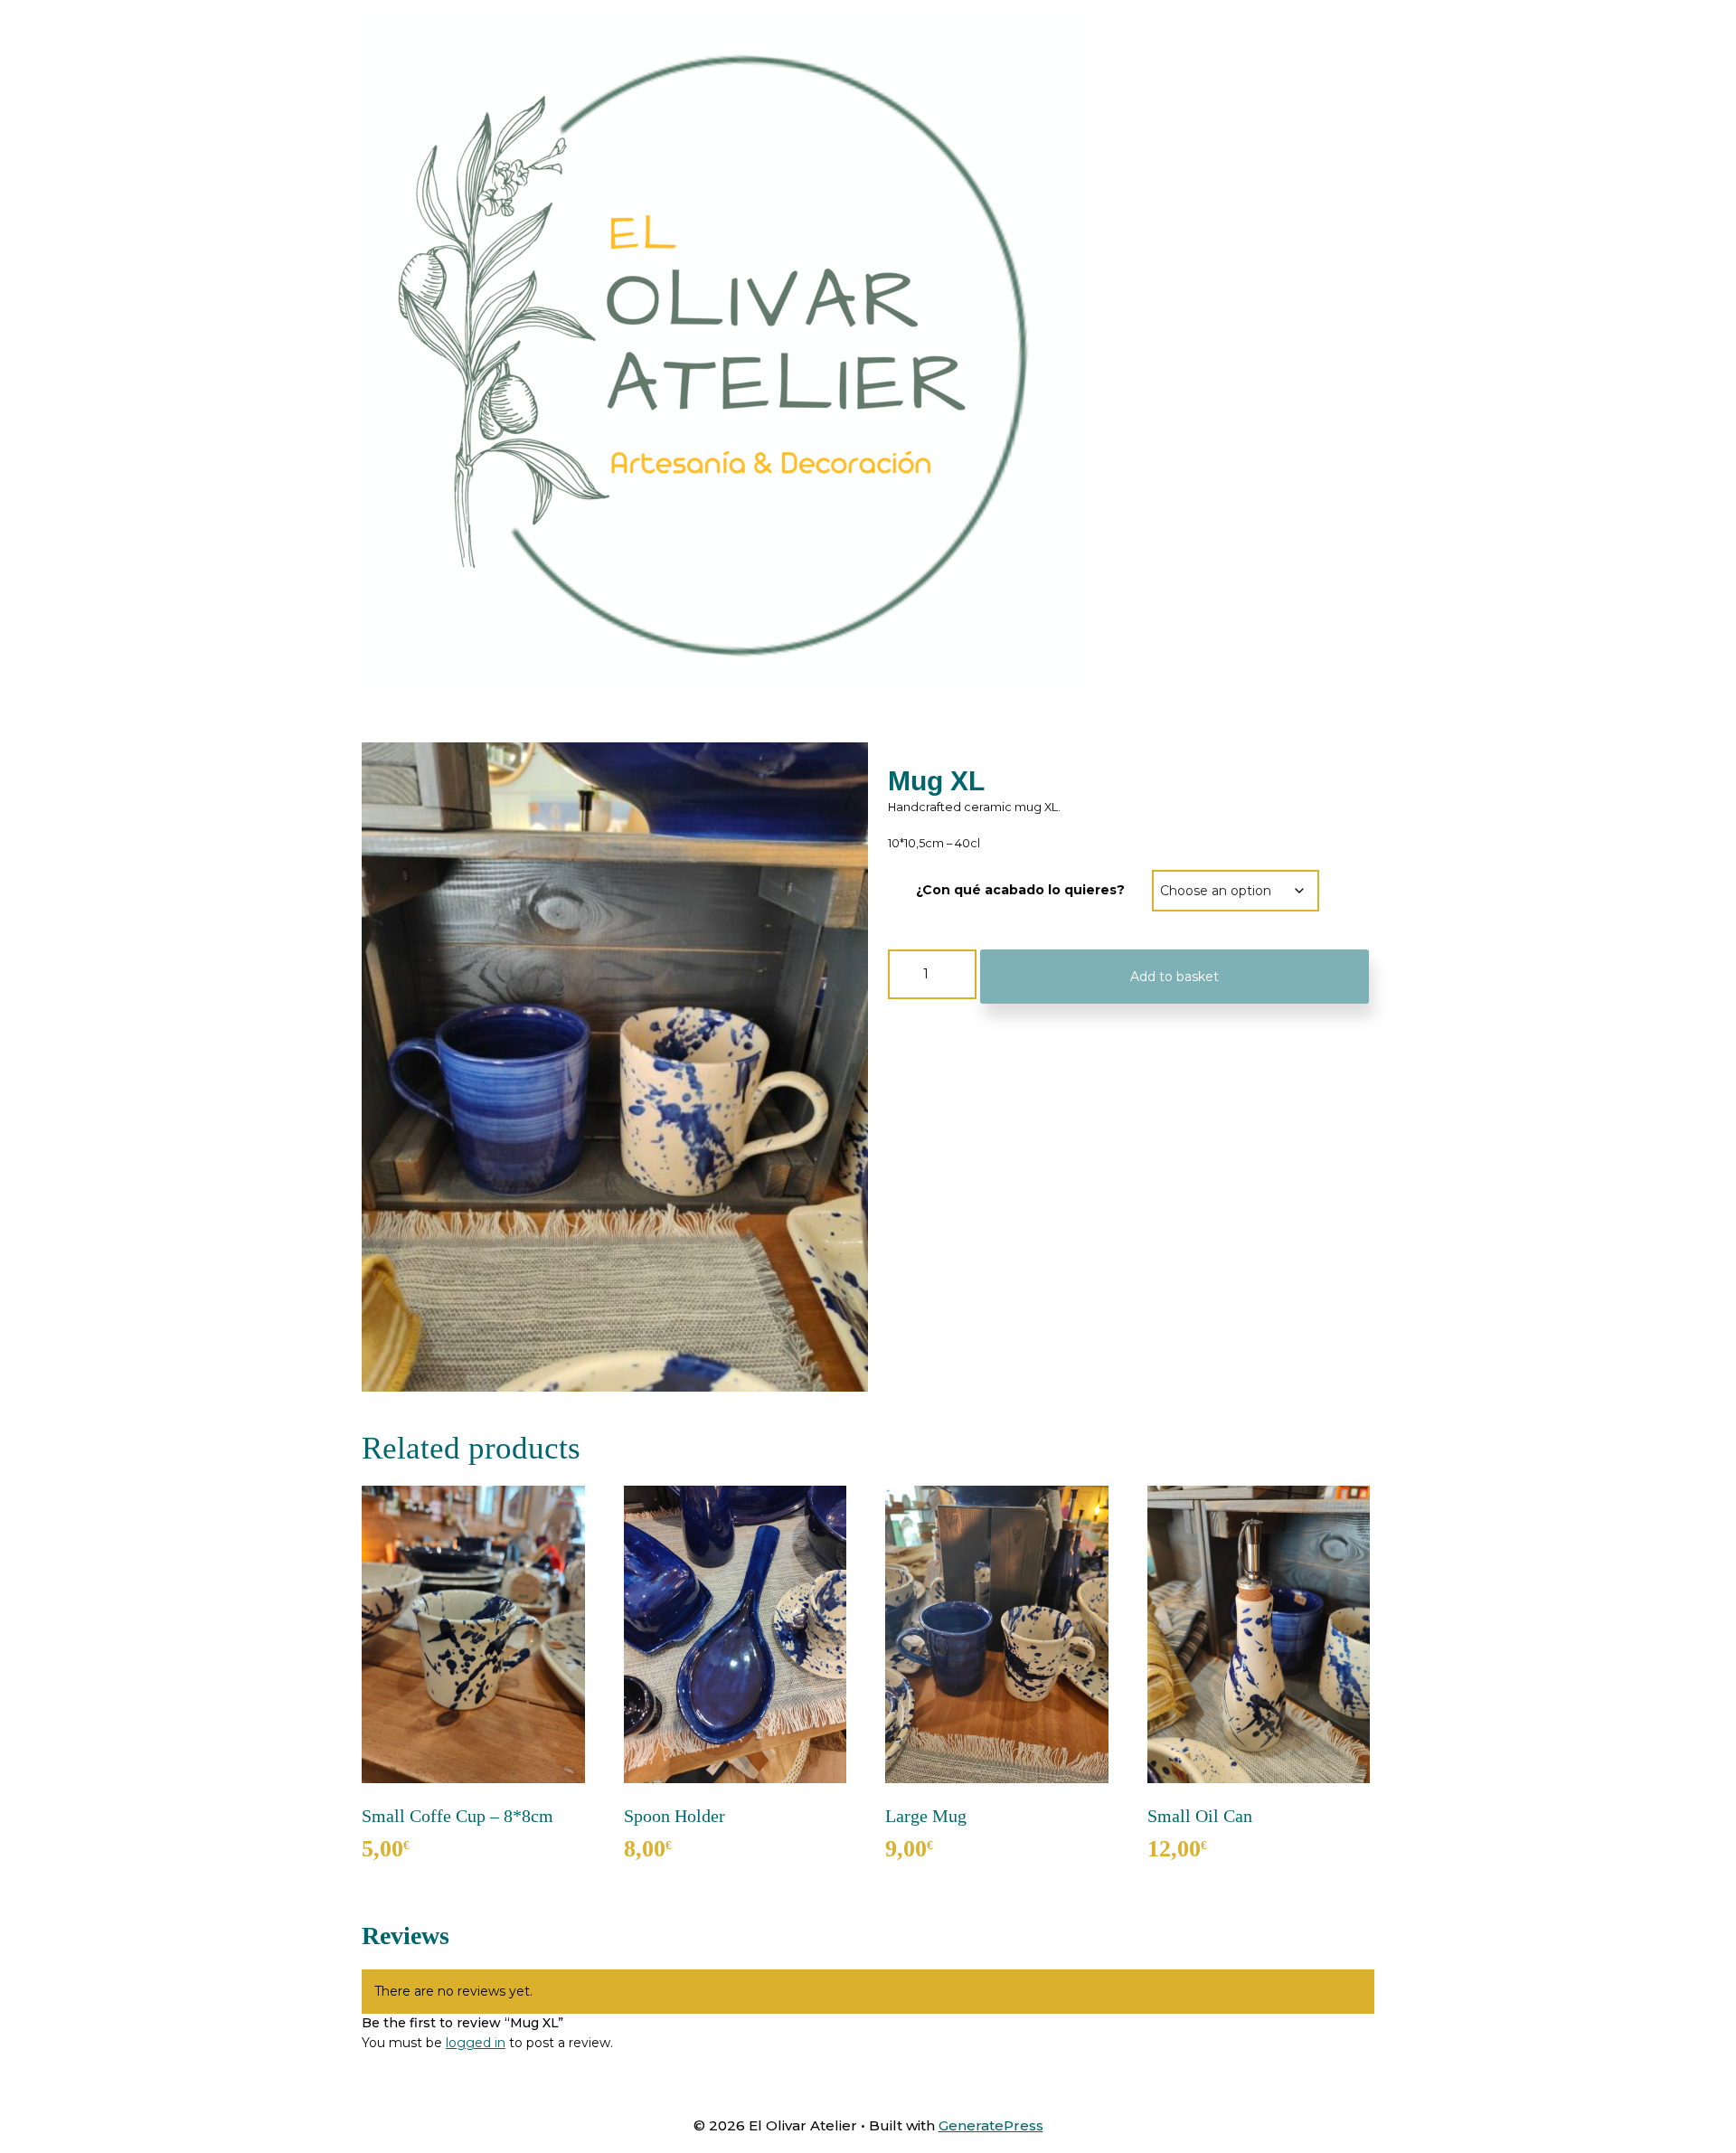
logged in (476, 2043)
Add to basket (1175, 977)
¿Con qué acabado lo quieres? (1020, 890)
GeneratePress (991, 2125)
